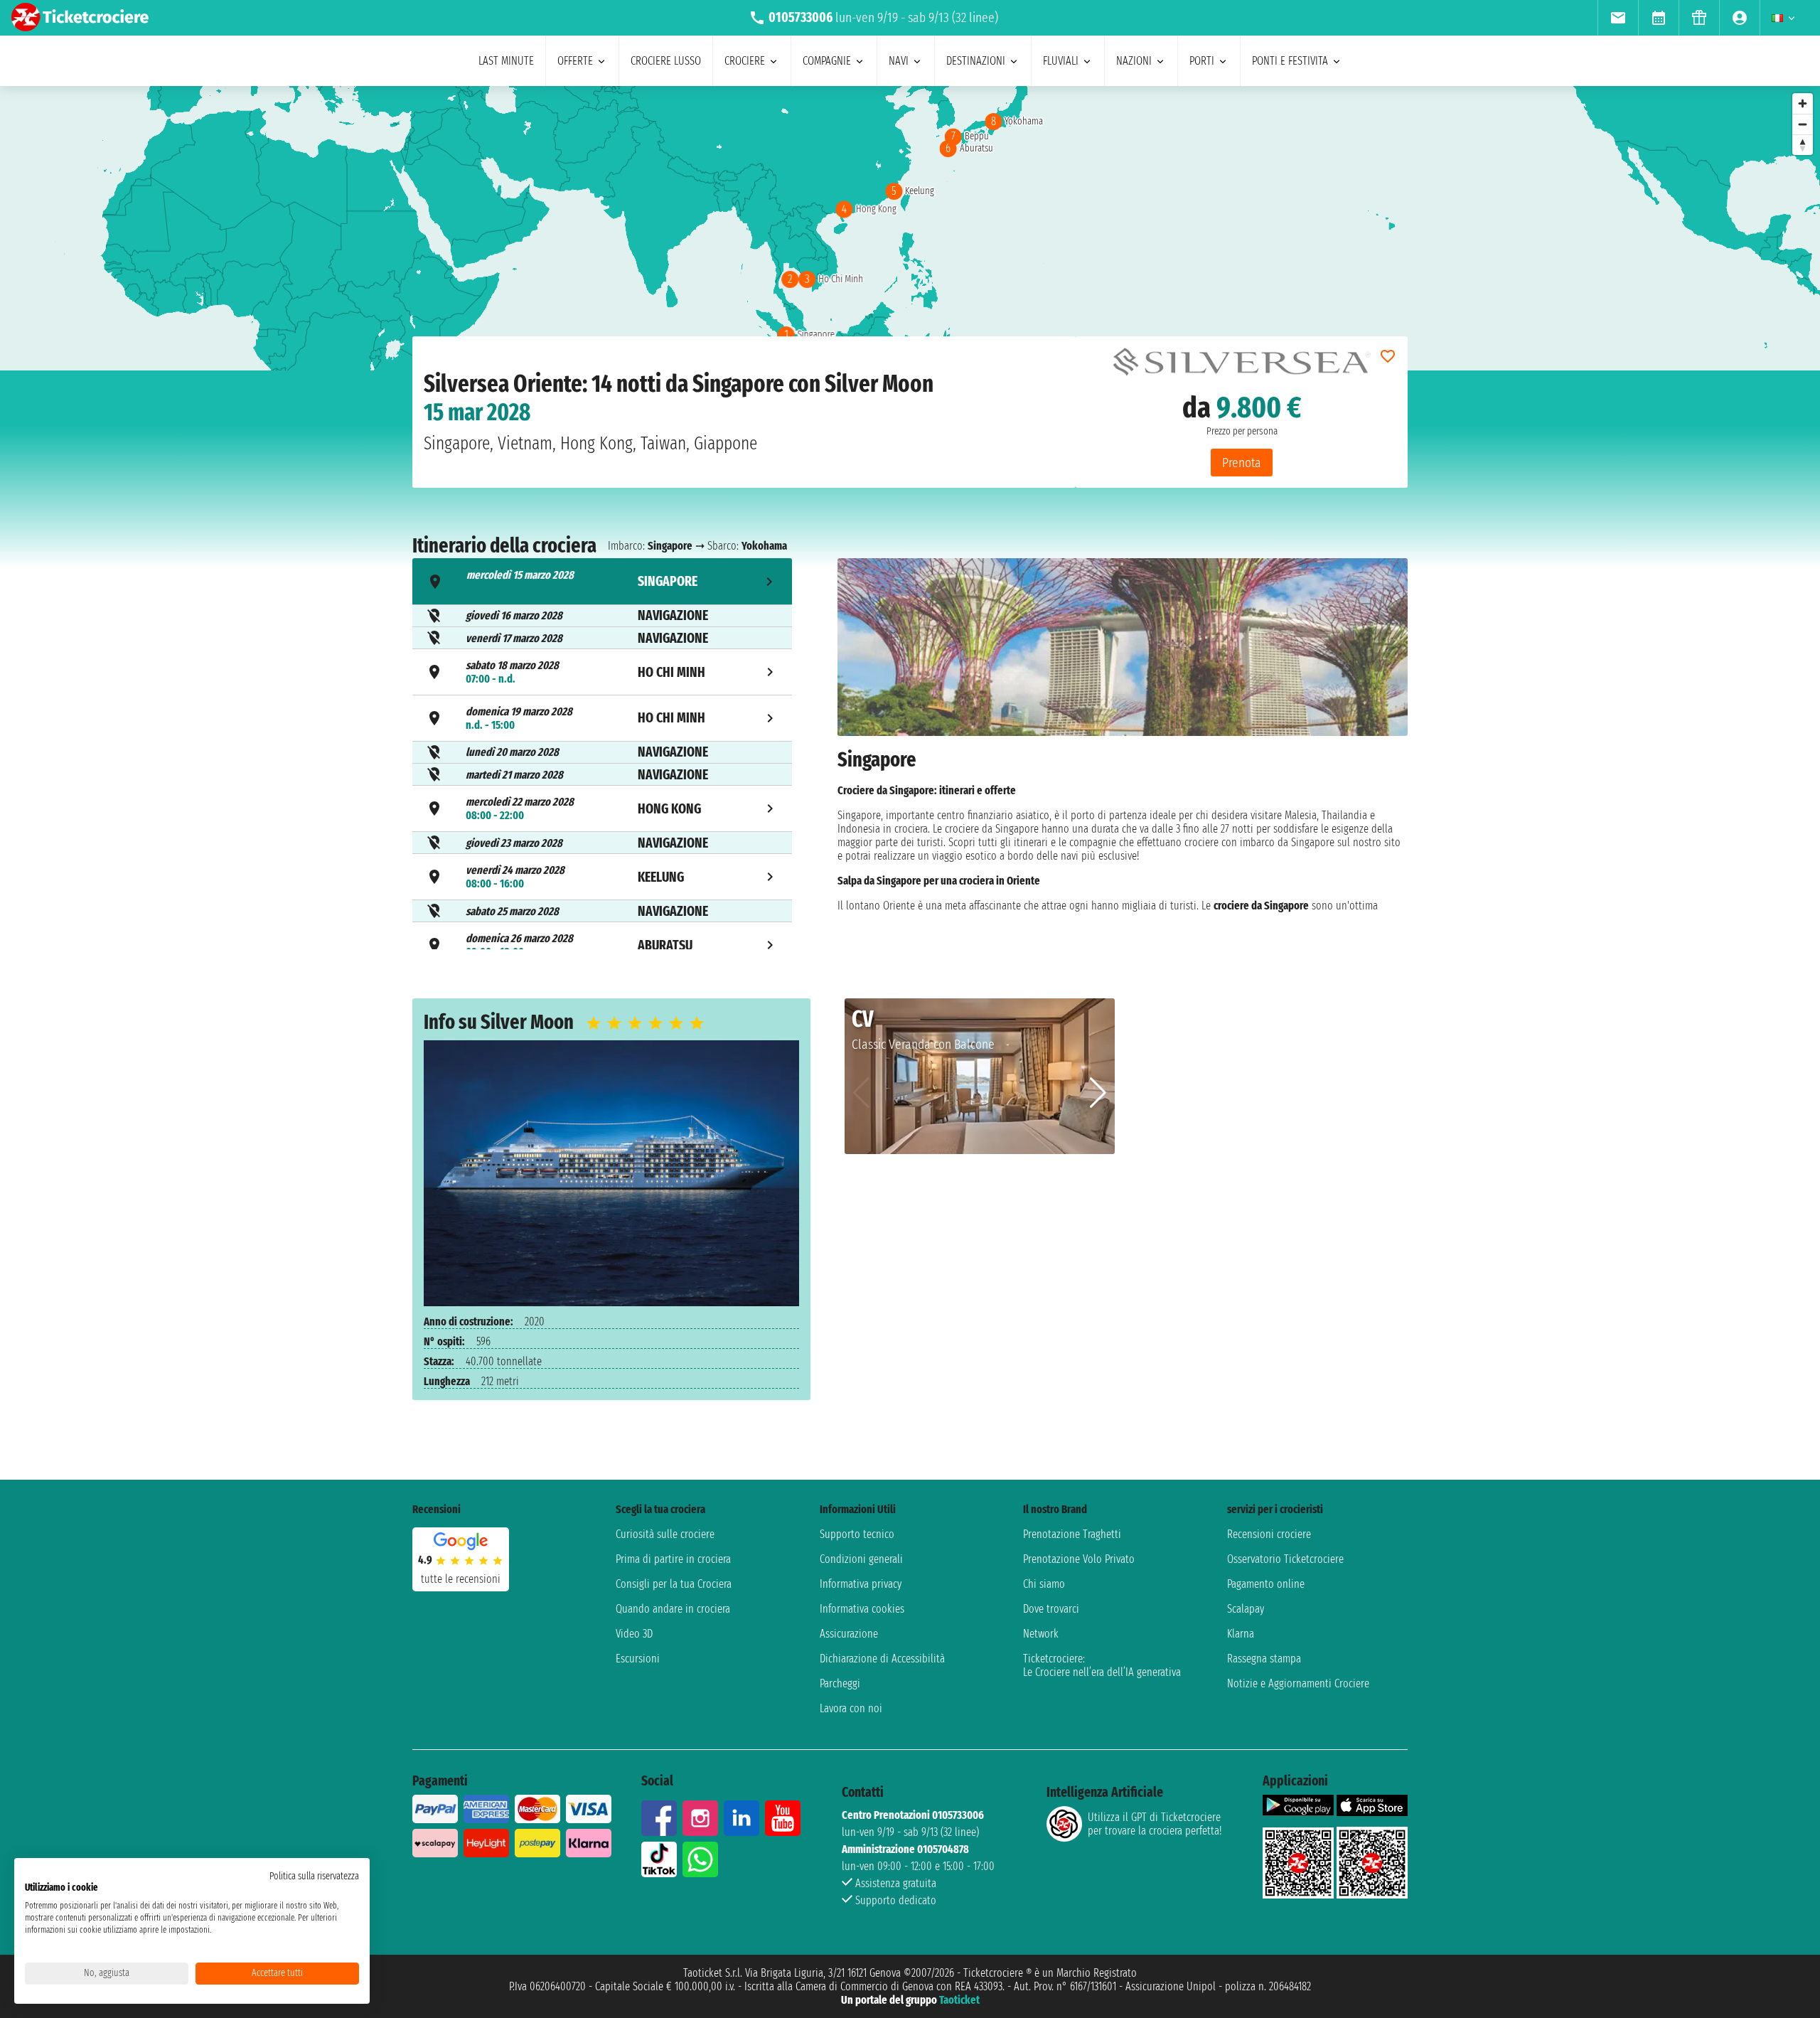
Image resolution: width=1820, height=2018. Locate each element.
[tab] (602, 581)
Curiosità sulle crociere (665, 1534)
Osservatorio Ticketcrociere (1285, 1559)
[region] (910, 228)
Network (1041, 1634)
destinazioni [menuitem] (976, 61)
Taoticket (959, 2000)
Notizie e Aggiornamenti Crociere (1298, 1683)
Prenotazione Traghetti (1072, 1534)
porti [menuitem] (1202, 61)
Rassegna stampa (1264, 1659)
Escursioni (638, 1659)
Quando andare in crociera (673, 1609)
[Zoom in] (1803, 103)
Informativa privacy (861, 1584)
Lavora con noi (851, 1708)
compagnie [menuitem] (827, 61)
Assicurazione (849, 1634)
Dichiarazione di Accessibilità (882, 1659)
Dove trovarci (1051, 1609)
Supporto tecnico (857, 1534)
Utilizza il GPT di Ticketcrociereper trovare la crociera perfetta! (1155, 1824)
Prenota (1242, 463)
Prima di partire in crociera (673, 1559)
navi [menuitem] (899, 61)
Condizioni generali (861, 1559)
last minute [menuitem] (506, 61)
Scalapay (1246, 1609)
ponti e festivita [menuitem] (1290, 61)
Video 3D (634, 1634)
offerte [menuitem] (575, 61)
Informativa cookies (862, 1609)
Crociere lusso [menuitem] (666, 61)
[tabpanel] (1123, 756)
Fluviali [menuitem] (1061, 61)
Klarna (1241, 1634)
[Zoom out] (1803, 124)
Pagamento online (1266, 1584)
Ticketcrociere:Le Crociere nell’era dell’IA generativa (1102, 1665)
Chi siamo (1044, 1584)
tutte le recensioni (461, 1579)
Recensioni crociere (1269, 1534)
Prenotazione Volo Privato (1079, 1559)
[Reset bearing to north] (1803, 145)
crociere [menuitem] (745, 61)
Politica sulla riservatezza (314, 1876)
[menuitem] (1618, 18)
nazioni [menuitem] (1134, 61)
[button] (1098, 1093)
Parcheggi (840, 1683)
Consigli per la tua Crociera (674, 1584)
